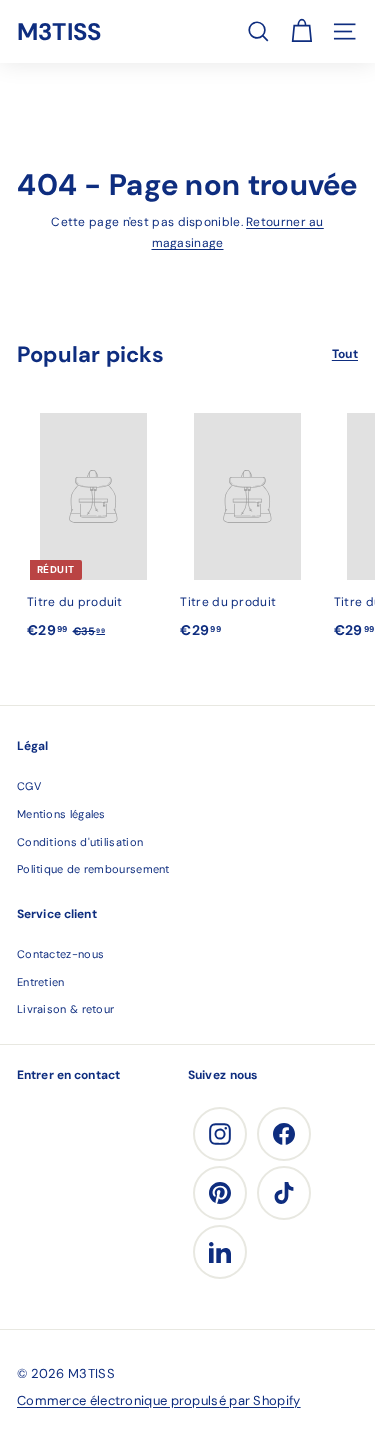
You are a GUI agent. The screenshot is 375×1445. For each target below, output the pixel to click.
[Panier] (301, 31)
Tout (345, 354)
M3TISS (59, 31)
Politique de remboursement (93, 869)
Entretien (41, 982)
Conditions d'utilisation (80, 842)
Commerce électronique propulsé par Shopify (159, 1400)
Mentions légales (61, 814)
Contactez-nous (60, 954)
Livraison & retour (65, 1009)
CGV (29, 786)
